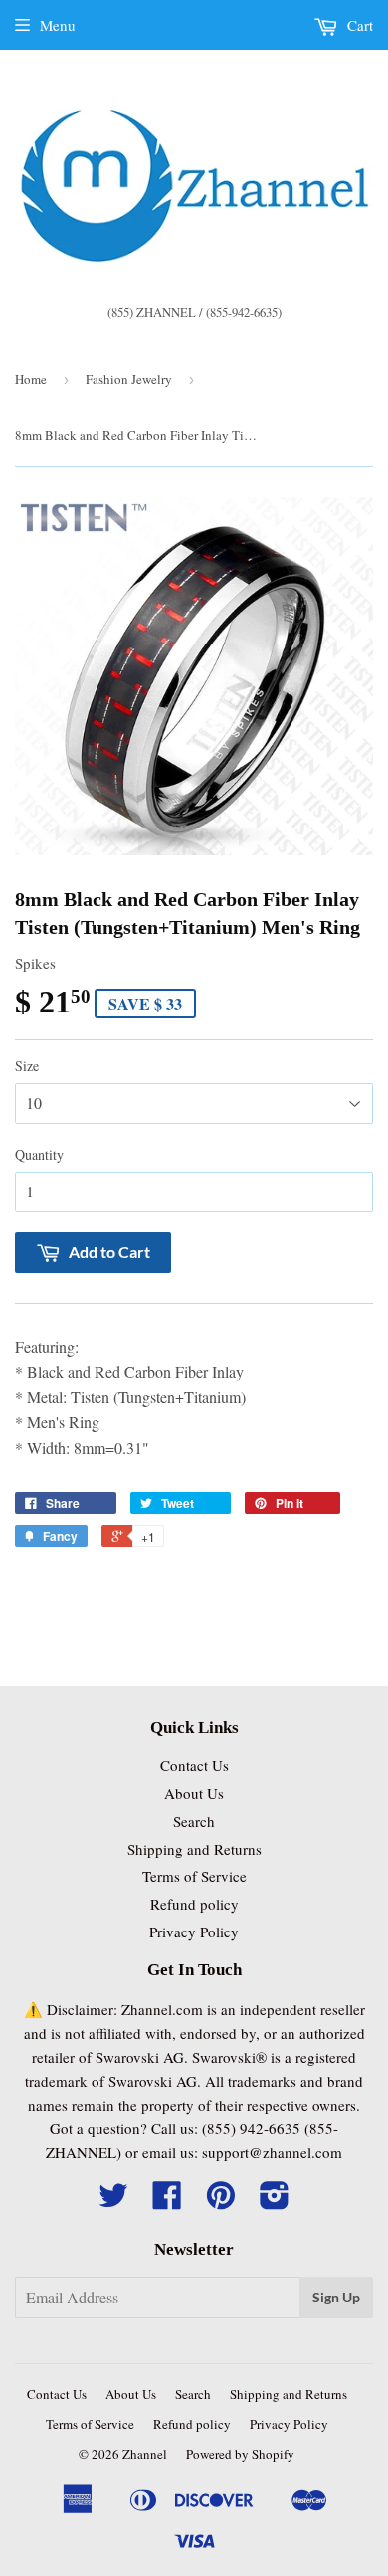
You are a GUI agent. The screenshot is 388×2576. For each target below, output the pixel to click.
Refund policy (194, 1904)
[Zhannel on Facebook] (167, 2201)
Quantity (39, 1154)
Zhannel (145, 2454)
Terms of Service (194, 1876)
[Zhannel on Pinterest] (221, 2201)
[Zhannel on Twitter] (113, 2201)
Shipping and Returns (194, 1849)
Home (31, 379)
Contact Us (194, 1765)
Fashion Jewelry (129, 379)
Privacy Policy (194, 1932)
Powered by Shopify (240, 2454)
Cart (358, 25)
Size (27, 1066)
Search (194, 1821)
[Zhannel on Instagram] (275, 2201)
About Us (194, 1793)
